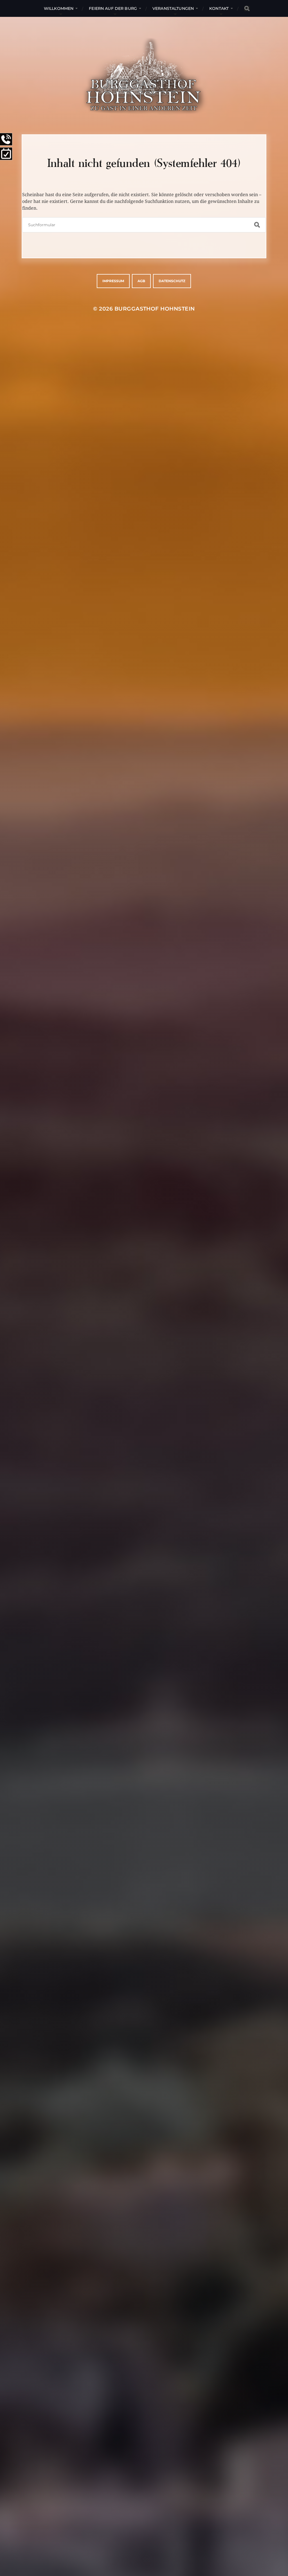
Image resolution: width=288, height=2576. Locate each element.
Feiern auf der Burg (113, 8)
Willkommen (59, 8)
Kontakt (219, 8)
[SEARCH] (247, 9)
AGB (141, 281)
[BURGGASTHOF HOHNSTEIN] (144, 76)
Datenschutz (172, 281)
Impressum (113, 281)
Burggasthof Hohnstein (155, 309)
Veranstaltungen (173, 8)
